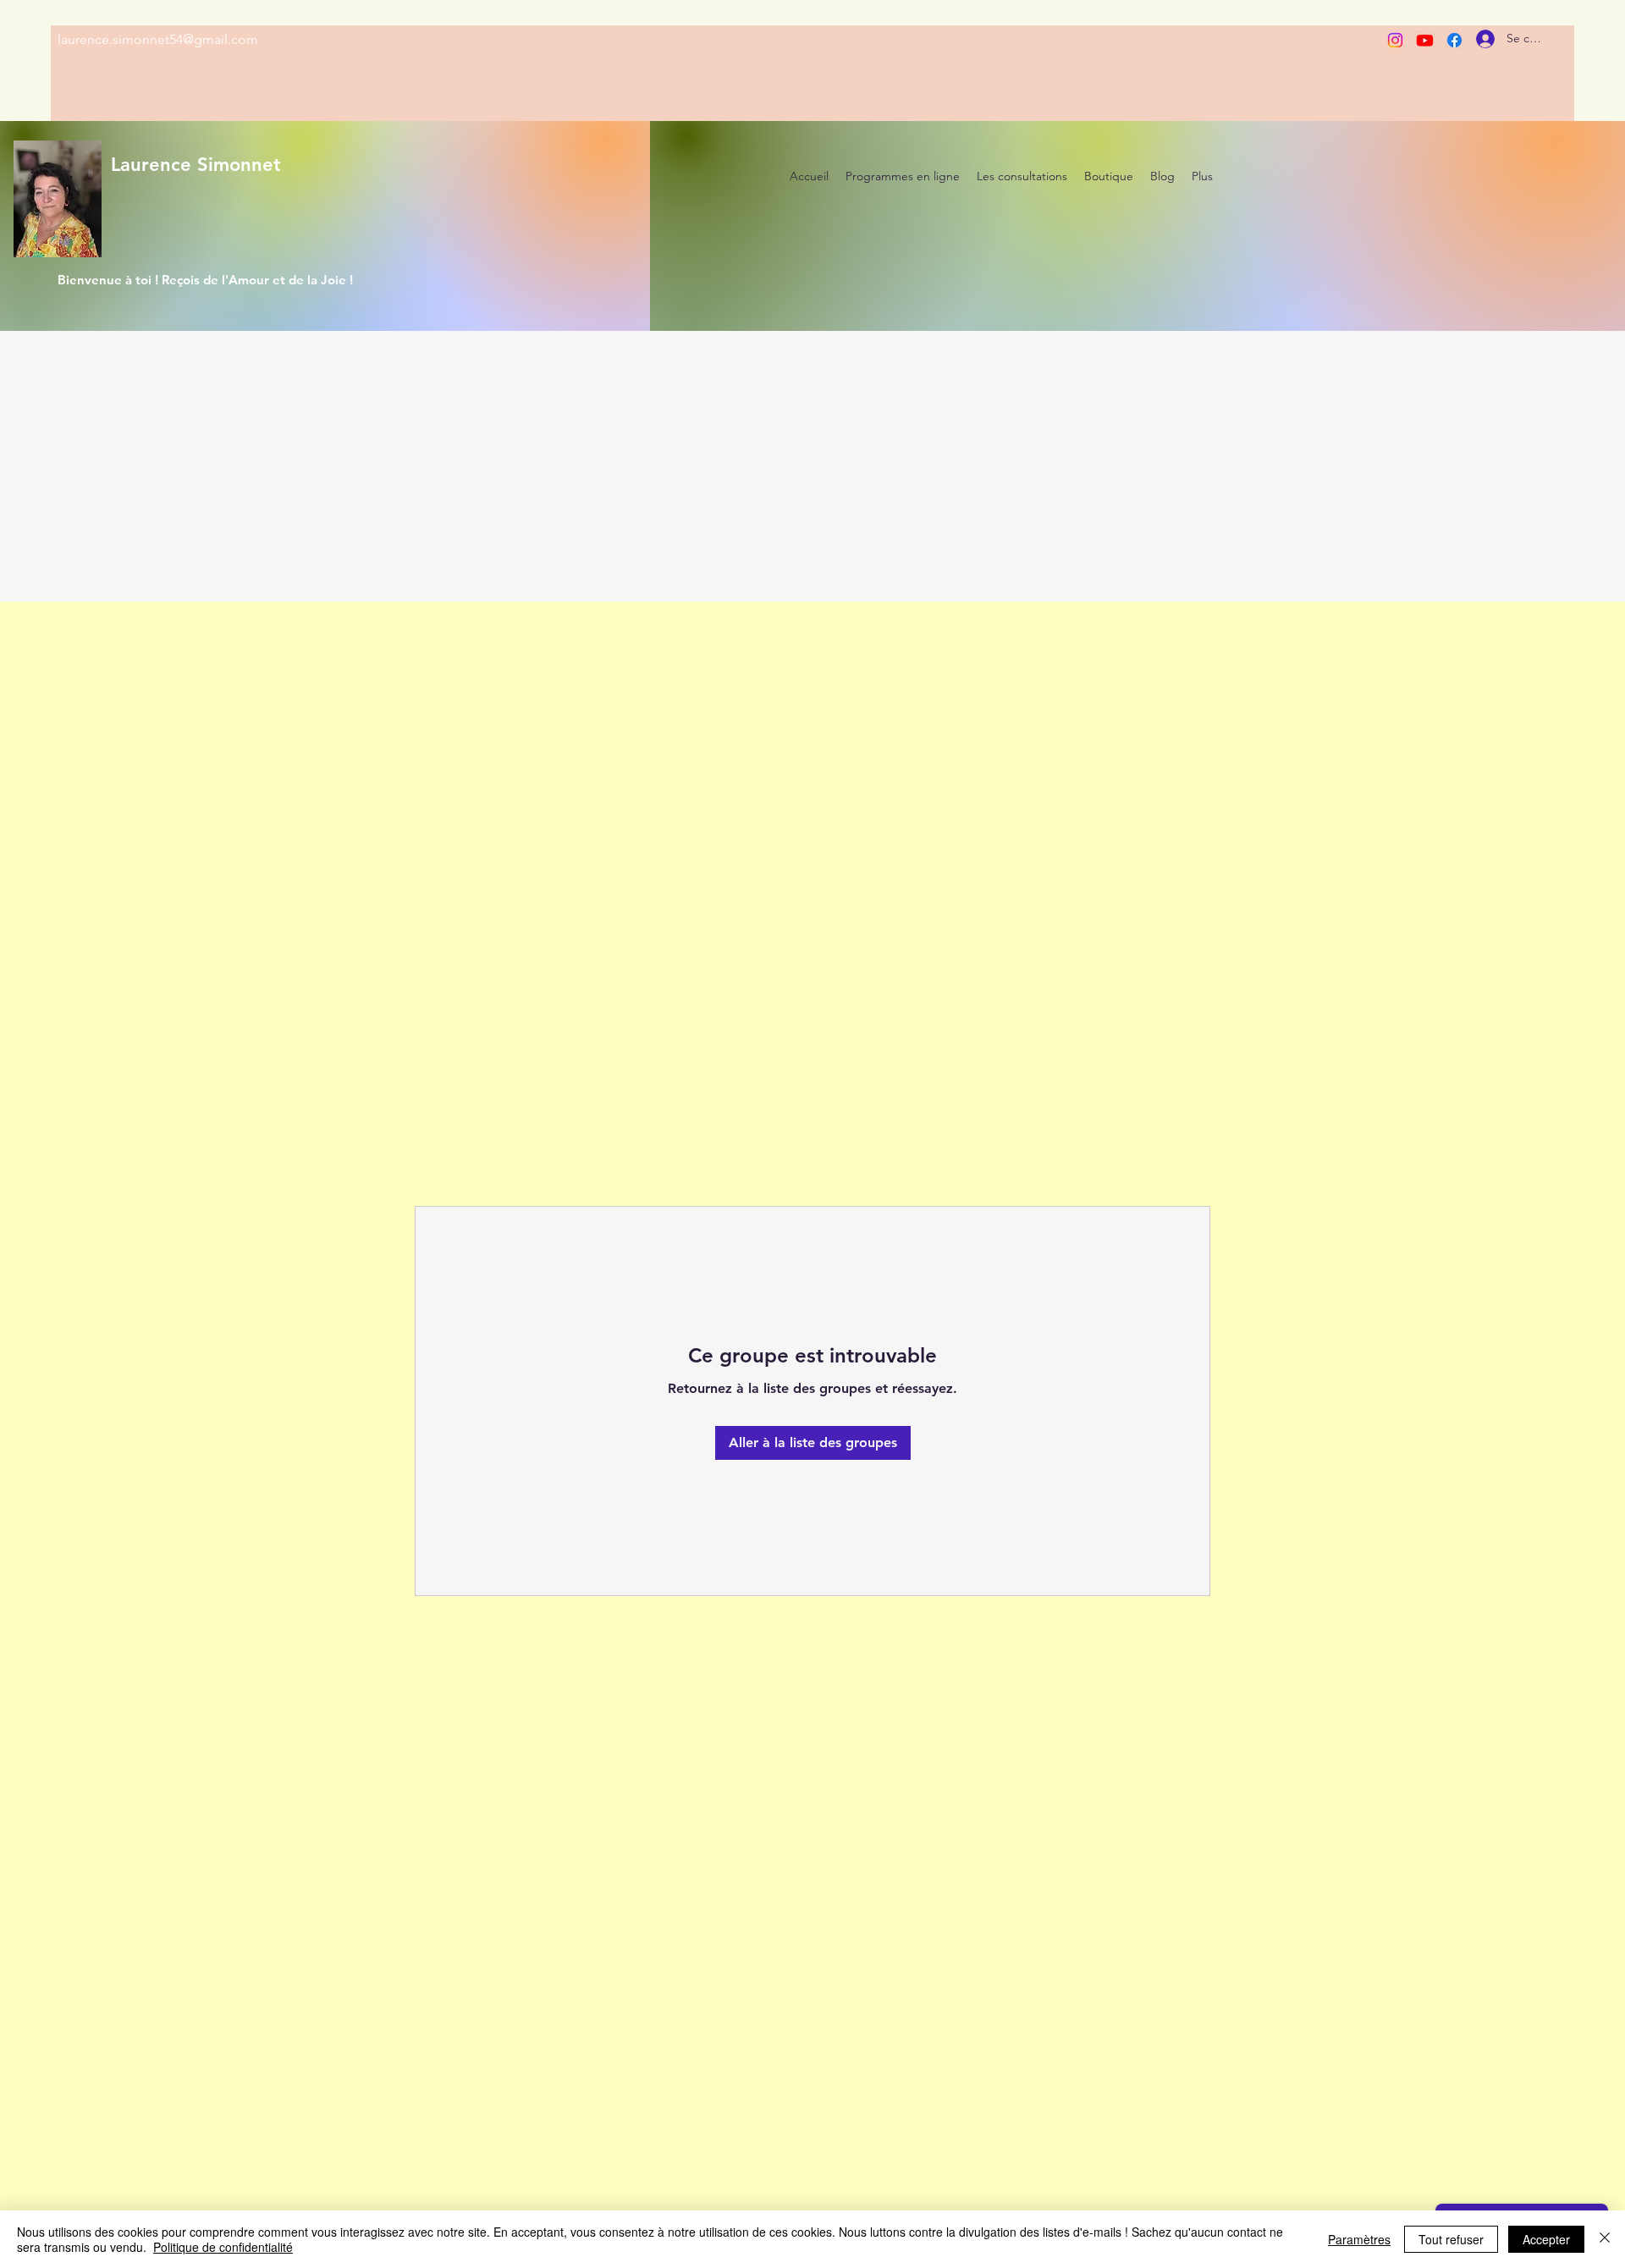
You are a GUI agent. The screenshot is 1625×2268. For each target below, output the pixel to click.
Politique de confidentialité (223, 2247)
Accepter (1546, 2239)
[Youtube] (1425, 40)
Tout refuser (1451, 2239)
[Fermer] (1605, 2239)
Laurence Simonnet (196, 165)
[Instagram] (1395, 40)
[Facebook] (1454, 40)
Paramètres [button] (1359, 2239)
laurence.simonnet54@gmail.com (158, 39)
